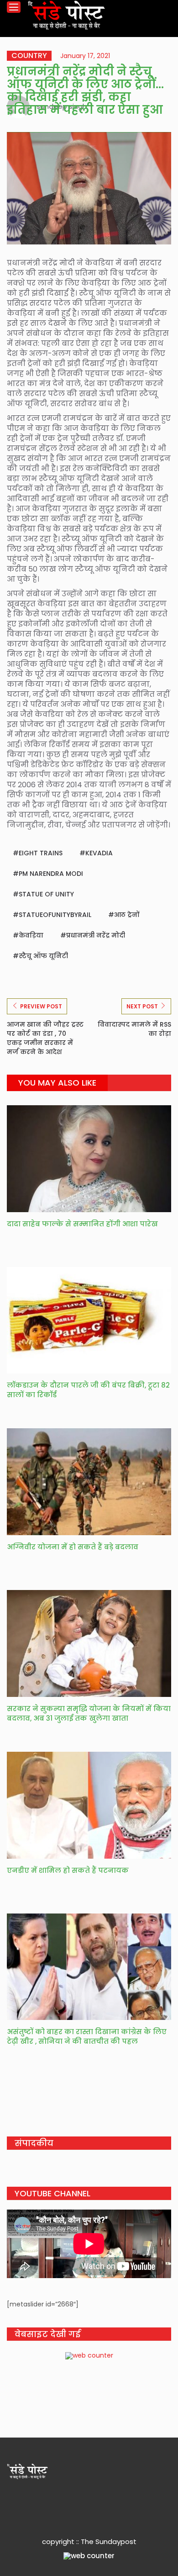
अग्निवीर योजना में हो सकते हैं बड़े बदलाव (73, 1547)
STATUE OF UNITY (46, 894)
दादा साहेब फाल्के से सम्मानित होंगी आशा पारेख (82, 1224)
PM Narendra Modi (51, 874)
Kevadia (99, 853)
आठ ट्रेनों (127, 915)
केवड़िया (31, 935)
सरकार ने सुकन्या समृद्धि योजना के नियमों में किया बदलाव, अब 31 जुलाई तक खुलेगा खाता (89, 1713)
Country (29, 56)
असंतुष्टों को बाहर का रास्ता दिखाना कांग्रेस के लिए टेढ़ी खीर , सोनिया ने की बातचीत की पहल (87, 2036)
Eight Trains (41, 853)
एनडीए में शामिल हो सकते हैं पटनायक (68, 1870)
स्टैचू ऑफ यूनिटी (43, 956)
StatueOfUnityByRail (55, 915)
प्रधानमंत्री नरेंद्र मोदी (96, 935)
